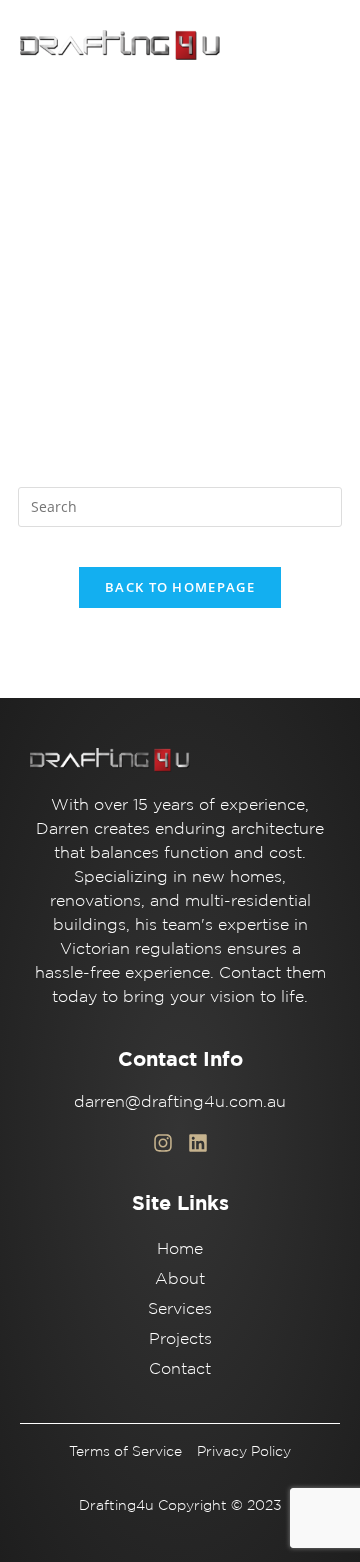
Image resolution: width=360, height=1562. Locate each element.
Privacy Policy (244, 1451)
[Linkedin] (198, 1143)
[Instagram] (163, 1143)
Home (180, 1248)
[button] (319, 43)
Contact (180, 1368)
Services (180, 1308)
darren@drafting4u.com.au (180, 1101)
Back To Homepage (180, 587)
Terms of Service (125, 1451)
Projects (180, 1338)
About (180, 1278)
